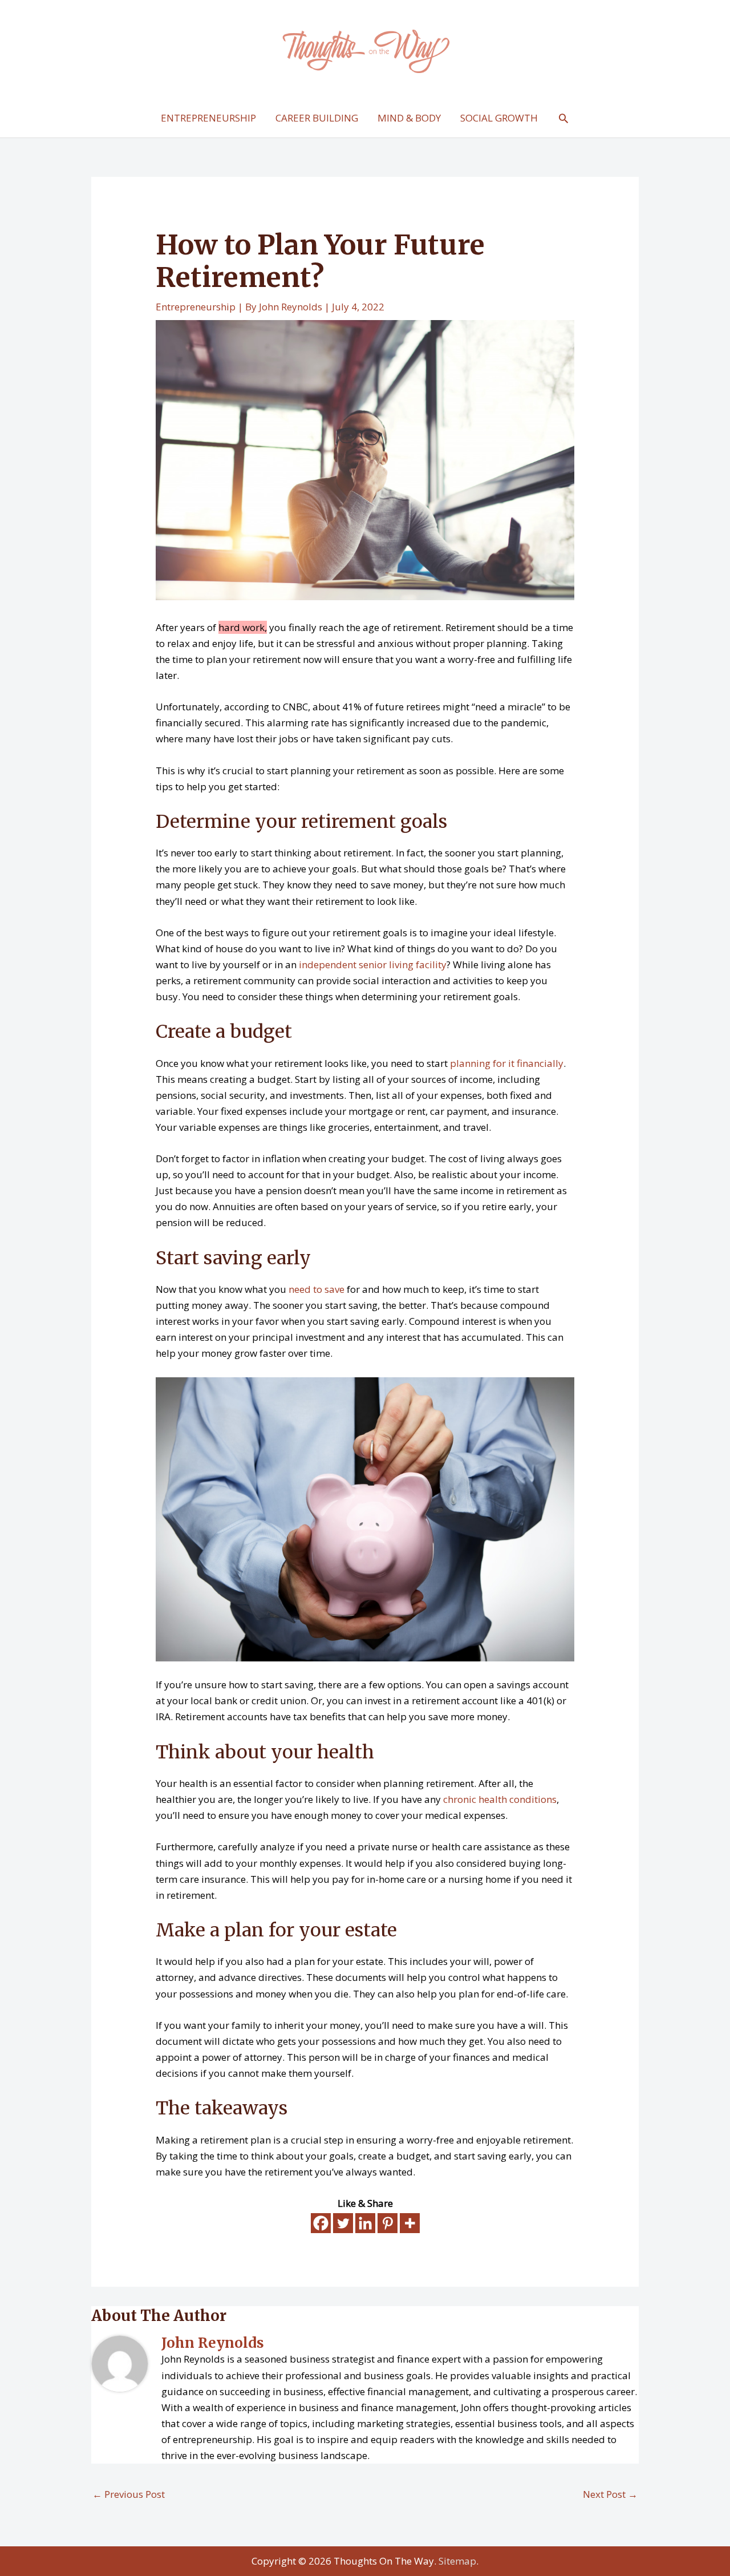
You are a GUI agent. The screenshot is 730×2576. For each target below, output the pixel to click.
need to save (317, 1289)
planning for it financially (507, 1063)
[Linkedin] (365, 2223)
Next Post (610, 2494)
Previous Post (129, 2494)
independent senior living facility (373, 965)
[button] (563, 118)
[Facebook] (321, 2223)
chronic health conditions (500, 1799)
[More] (410, 2223)
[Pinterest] (388, 2223)
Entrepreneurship (196, 307)
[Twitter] (343, 2223)
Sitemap (457, 2561)
